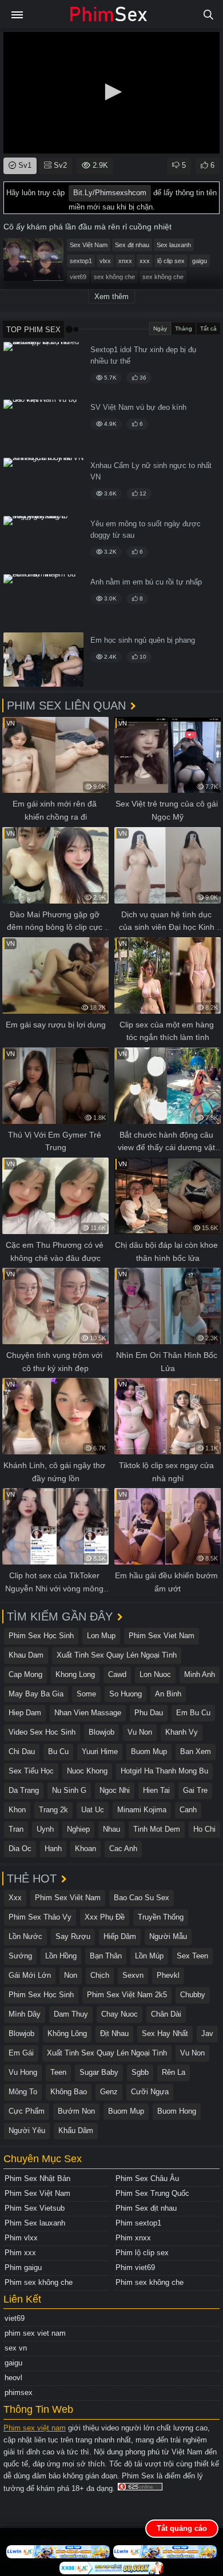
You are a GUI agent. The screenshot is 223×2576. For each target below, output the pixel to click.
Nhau (111, 1829)
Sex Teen (192, 1956)
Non (71, 1975)
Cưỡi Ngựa (150, 2092)
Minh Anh (200, 1674)
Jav (207, 2033)
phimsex (19, 2392)
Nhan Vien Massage (88, 1713)
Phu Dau (149, 1713)
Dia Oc (20, 1849)
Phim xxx (20, 2253)
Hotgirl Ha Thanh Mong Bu (164, 1771)
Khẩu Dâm (76, 2130)
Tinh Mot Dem (157, 1829)
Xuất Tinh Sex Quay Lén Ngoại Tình (117, 1655)
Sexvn (133, 1975)
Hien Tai (156, 1790)
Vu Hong (23, 2072)
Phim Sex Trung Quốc (152, 2193)
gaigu (200, 261)
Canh (188, 1810)
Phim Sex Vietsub (35, 2208)
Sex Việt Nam (89, 245)
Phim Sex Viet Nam (162, 1636)
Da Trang (24, 1790)
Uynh (45, 1829)
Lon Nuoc (155, 1674)
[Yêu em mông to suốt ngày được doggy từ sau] (43, 543)
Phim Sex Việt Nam (37, 2193)
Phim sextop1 (138, 2223)
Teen (58, 2072)
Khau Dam (26, 1655)
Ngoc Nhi (115, 1790)
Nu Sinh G (69, 1790)
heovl (13, 2378)
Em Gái (21, 2053)
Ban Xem (196, 1751)
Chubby (193, 1995)
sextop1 (81, 261)
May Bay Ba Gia (36, 1694)
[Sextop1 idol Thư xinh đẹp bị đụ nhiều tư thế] (43, 369)
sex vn (16, 2348)
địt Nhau (114, 2033)
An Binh (168, 1694)
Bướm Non (76, 2111)
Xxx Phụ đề (105, 1917)
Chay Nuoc (120, 2014)
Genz (109, 2092)
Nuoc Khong (87, 1771)
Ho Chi (204, 1829)
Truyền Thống (161, 1917)
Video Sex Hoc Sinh (42, 1732)
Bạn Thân (106, 1956)
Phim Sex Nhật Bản (37, 2178)
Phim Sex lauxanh (35, 2223)
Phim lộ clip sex (142, 2253)
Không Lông (67, 2033)
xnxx (125, 261)
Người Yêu (27, 2130)
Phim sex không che (39, 2282)
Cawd (117, 1674)
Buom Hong (177, 2111)
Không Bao (69, 2092)
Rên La (174, 2072)
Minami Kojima (142, 1810)
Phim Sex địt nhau (146, 2208)
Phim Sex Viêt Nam (68, 1898)
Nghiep (78, 1829)
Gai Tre (195, 1790)
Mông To (23, 2092)
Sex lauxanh (174, 245)
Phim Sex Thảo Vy (40, 1917)
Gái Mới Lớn (30, 1975)
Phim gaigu (23, 2267)
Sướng (20, 1956)
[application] (111, 93)
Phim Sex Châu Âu (147, 2178)
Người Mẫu (168, 1936)
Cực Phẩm (27, 2111)
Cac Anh (123, 1849)
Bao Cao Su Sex (142, 1898)
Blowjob (101, 1732)
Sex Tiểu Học (31, 1771)
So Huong (126, 1694)
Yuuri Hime (100, 1751)
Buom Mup (149, 1751)
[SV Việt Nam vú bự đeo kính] (43, 427)
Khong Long (75, 1674)
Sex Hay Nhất (165, 2033)
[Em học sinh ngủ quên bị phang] (43, 660)
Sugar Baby (99, 2072)
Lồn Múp (149, 1956)
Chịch (100, 1975)
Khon (17, 1810)
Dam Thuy (71, 2014)
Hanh (53, 1849)
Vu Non (140, 1732)
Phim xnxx (133, 2238)
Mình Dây (25, 2014)
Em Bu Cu (193, 1713)
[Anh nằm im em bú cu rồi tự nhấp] (43, 601)
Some (86, 1694)
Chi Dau (22, 1751)
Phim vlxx (21, 2238)
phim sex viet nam (35, 2333)
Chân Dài (166, 2014)
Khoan (85, 1849)
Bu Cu (58, 1751)
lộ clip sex (171, 261)
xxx (145, 261)
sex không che (114, 277)
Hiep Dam (25, 1713)
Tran (16, 1829)
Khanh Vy (182, 1732)
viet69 (78, 277)
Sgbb (140, 2072)
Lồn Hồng (61, 1956)
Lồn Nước (25, 1936)
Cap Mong (25, 1674)
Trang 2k (53, 1810)
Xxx (15, 1898)
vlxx (105, 261)
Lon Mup (101, 1636)
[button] (111, 92)
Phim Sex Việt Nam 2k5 (127, 1995)
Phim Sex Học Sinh (41, 1636)
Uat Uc (93, 1810)
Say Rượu (73, 1936)
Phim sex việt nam (35, 2428)
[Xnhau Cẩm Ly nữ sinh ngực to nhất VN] (43, 485)
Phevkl (168, 1975)
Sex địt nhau (132, 245)
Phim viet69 (135, 2267)
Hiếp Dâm (120, 1936)
